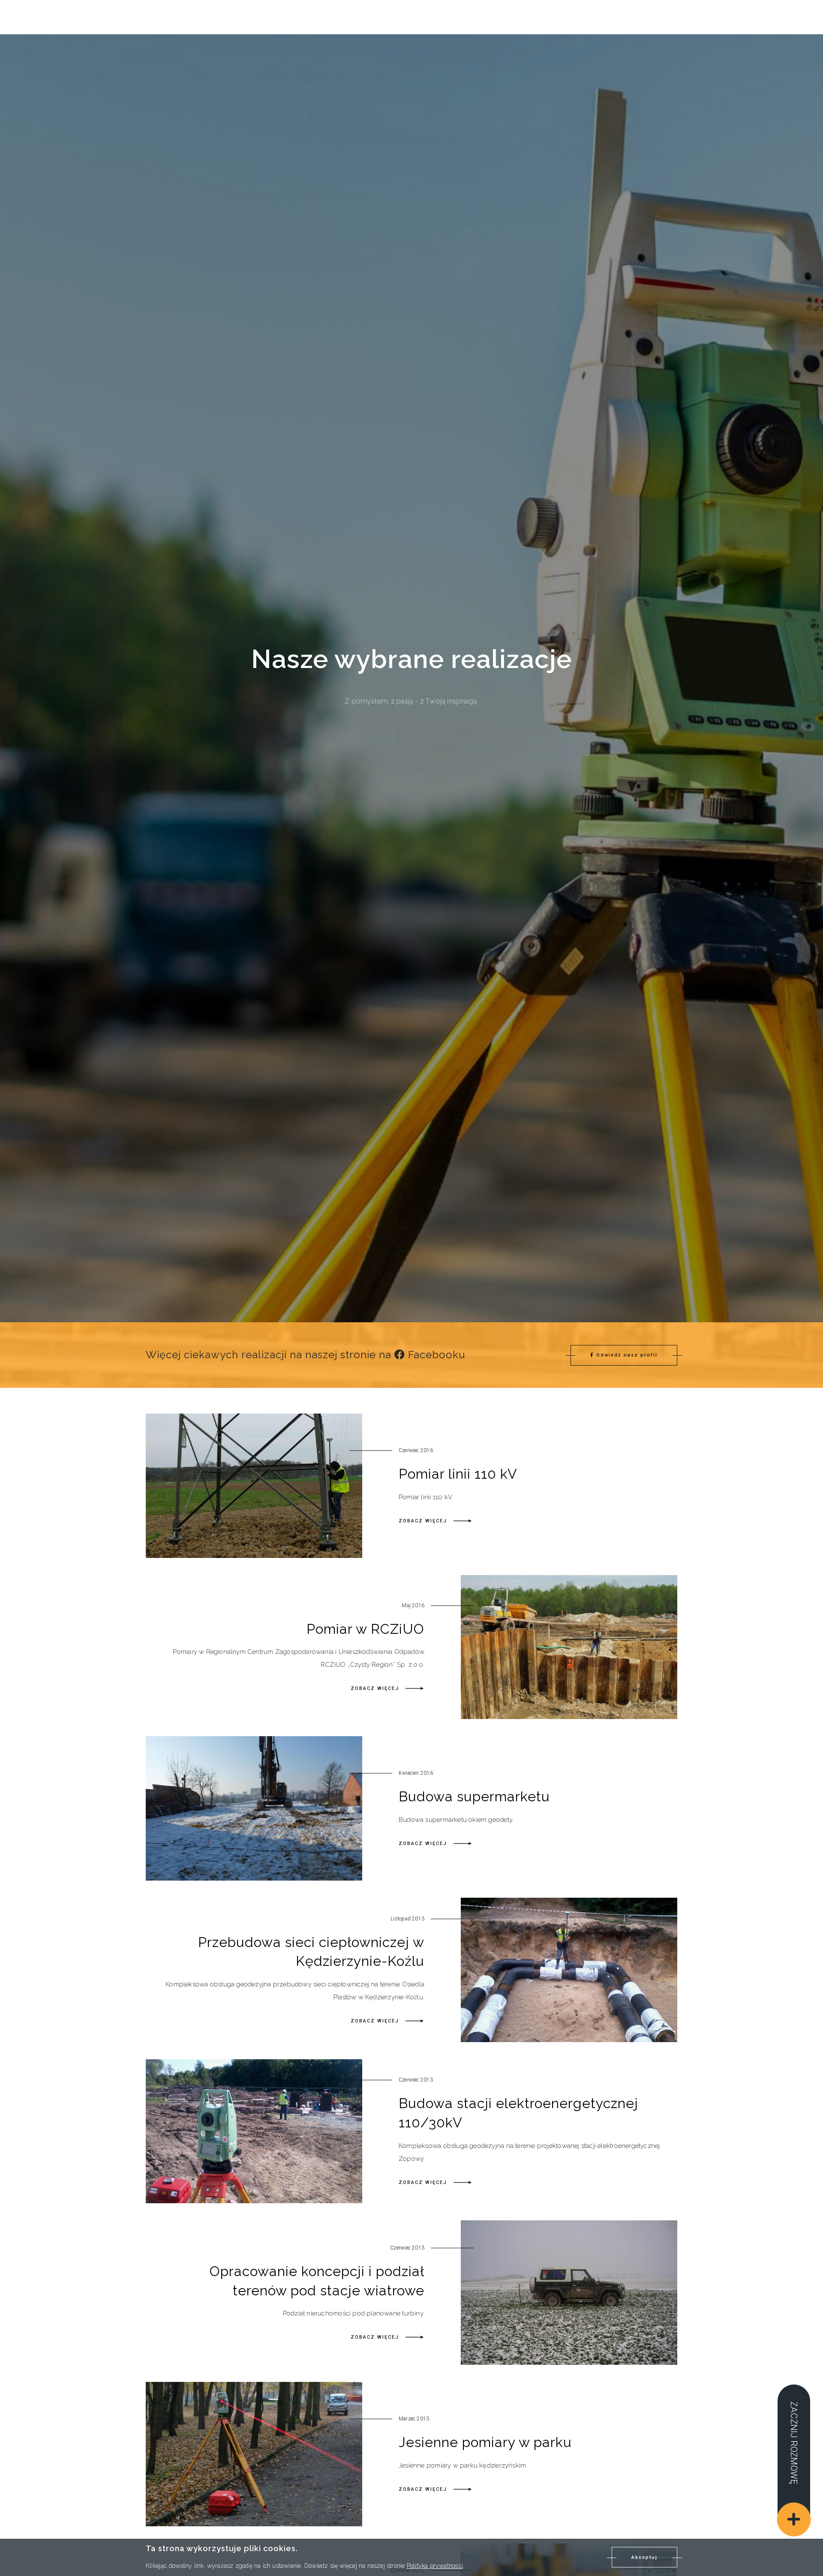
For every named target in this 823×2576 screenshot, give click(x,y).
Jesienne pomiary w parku (485, 2442)
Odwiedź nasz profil (627, 1355)
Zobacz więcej (424, 1521)
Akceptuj (644, 2557)
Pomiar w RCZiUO (365, 1629)
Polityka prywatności (435, 2565)
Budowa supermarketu (474, 1796)
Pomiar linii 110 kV (458, 1474)
